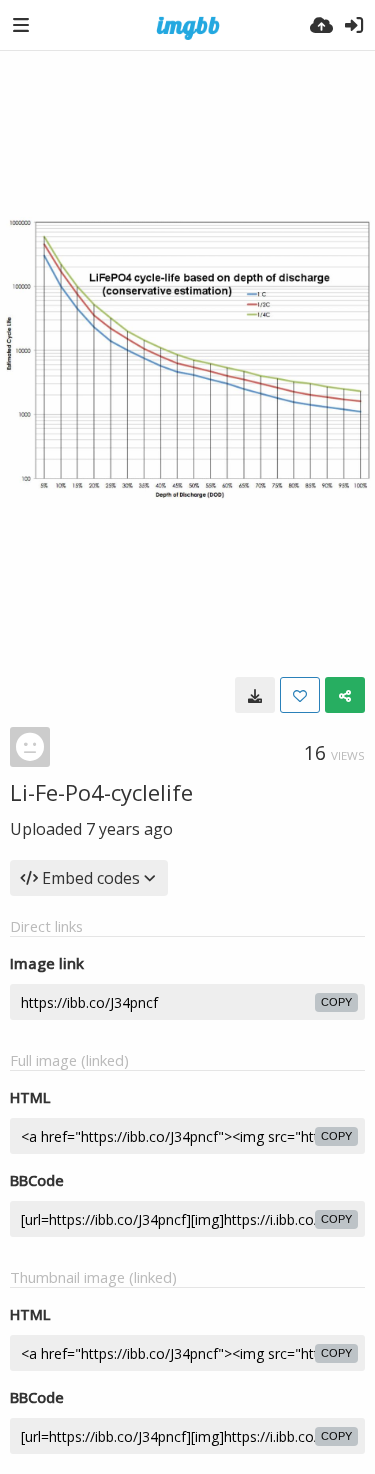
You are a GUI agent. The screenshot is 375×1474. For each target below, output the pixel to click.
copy (336, 1002)
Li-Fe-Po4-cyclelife (101, 792)
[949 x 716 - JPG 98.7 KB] (255, 695)
